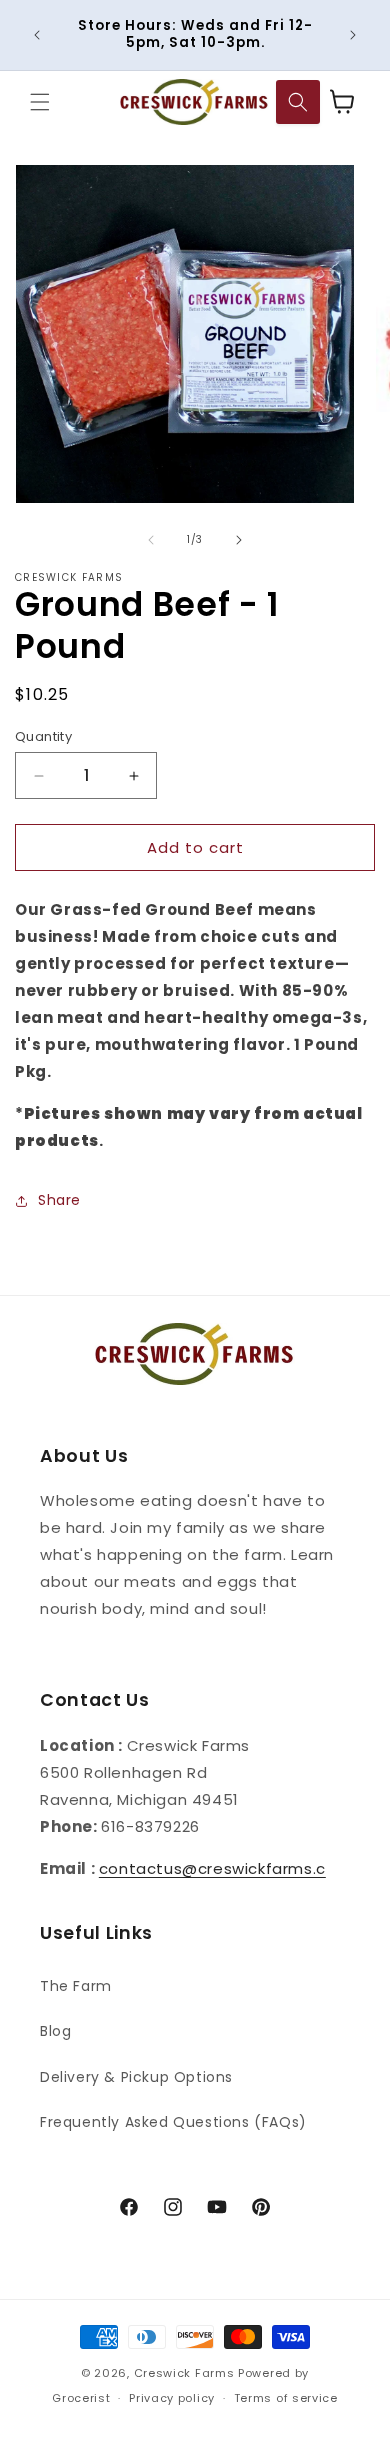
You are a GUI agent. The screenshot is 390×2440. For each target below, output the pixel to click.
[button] (40, 102)
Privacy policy (172, 2398)
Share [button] (59, 1200)
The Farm (76, 1986)
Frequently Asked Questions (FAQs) (173, 2122)
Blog (55, 2031)
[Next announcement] (353, 35)
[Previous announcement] (37, 35)
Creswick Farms (184, 2373)
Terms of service (286, 2398)
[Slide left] (151, 540)
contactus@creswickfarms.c (212, 1868)
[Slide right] (239, 540)
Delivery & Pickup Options (136, 2077)
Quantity (43, 736)
